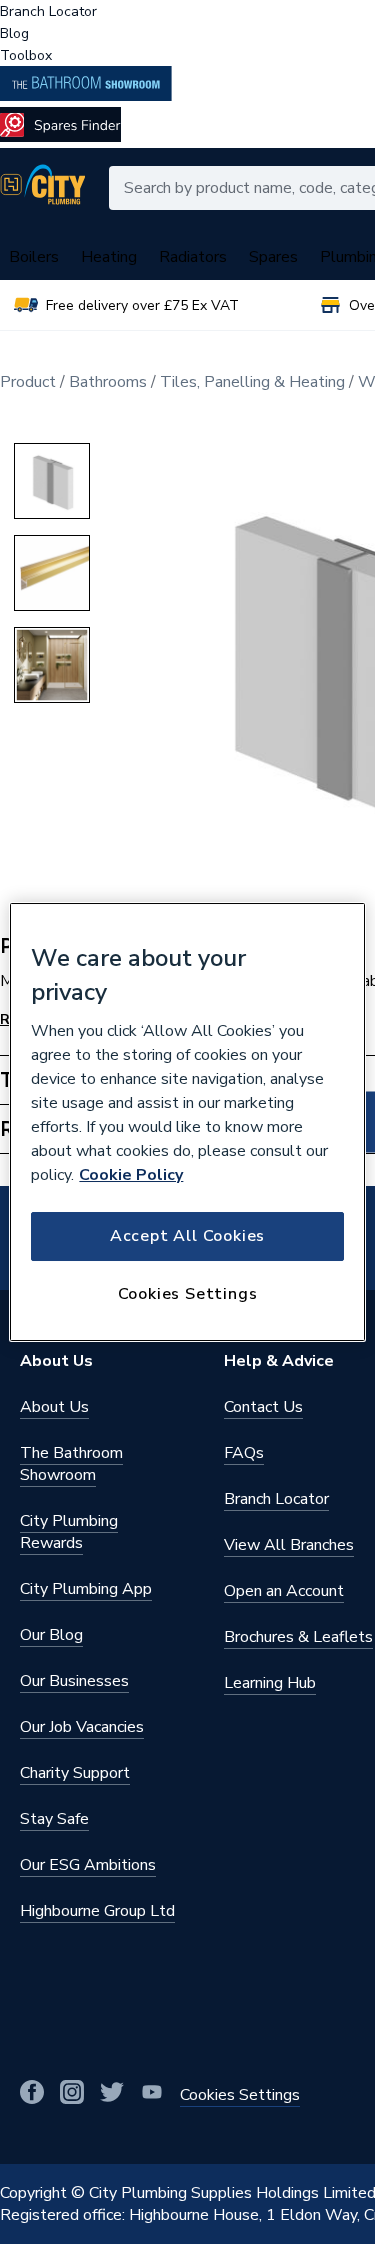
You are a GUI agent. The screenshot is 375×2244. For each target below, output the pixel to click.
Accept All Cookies (187, 1236)
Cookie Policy (131, 1175)
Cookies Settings (188, 1294)
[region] (187, 1122)
